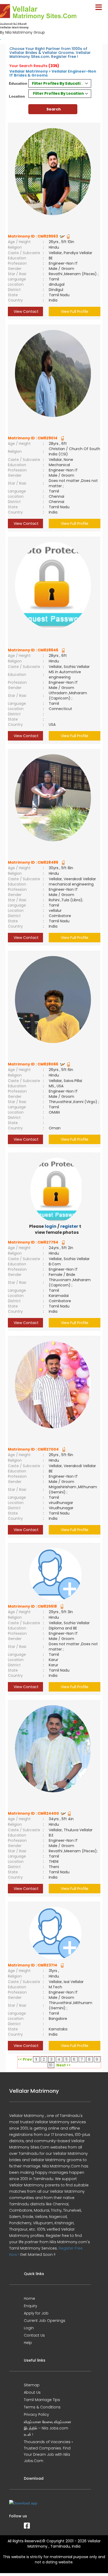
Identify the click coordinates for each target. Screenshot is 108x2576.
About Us (32, 2392)
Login (29, 2328)
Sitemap (32, 2385)
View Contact (26, 311)
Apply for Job (36, 2313)
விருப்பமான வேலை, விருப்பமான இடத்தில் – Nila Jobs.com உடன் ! (48, 2428)
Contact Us (34, 2335)
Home (29, 2298)
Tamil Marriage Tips (42, 2400)
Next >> (64, 2065)
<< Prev (25, 2059)
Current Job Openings (45, 2321)
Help (28, 2343)
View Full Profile (75, 311)
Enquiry (31, 2306)
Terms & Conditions (42, 2407)
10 (51, 2065)
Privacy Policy (36, 2414)
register (69, 1226)
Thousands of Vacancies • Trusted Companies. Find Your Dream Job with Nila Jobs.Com (48, 2451)
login (51, 1226)
